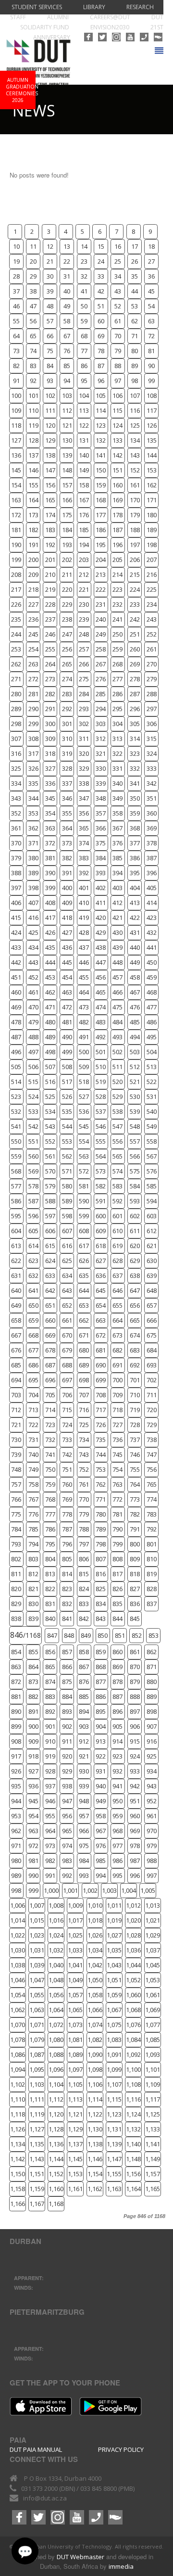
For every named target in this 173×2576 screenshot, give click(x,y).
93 (50, 381)
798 (101, 1544)
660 (50, 1320)
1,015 (37, 1920)
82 (16, 366)
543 (50, 1126)
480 (50, 1022)
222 (101, 589)
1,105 (75, 2084)
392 (84, 873)
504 (152, 1052)
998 (16, 1890)
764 (135, 1484)
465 (101, 992)
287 (135, 694)
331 (117, 768)
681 (101, 1350)
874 (50, 1682)
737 (135, 1440)
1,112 (56, 2099)
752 (84, 1469)
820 (16, 1589)
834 (101, 1604)
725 (84, 1425)
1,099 (114, 2069)
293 (84, 709)
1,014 (18, 1920)
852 (137, 1635)
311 (84, 739)
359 (135, 813)
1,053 (153, 1980)
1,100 (133, 2069)
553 (67, 1141)
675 (152, 1335)
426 (50, 932)
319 (67, 753)
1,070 (18, 2025)
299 (33, 724)
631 (16, 1275)
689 (84, 1365)
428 (84, 932)
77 (84, 351)
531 (152, 1097)
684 (152, 1350)
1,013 (153, 1905)
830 (33, 1604)
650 (33, 1305)
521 (135, 1082)
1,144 (56, 2159)
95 (84, 381)
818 (135, 1574)
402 (101, 888)
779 (84, 1514)
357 (101, 813)
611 (135, 1231)
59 (84, 321)
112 (67, 410)
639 (152, 1275)
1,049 (75, 1980)
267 (101, 664)
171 (152, 500)
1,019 (114, 1920)
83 (33, 366)
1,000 (51, 1890)
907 (152, 1726)
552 (50, 1141)
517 (67, 1082)
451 (16, 977)
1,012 (133, 1905)
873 (33, 1682)
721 (16, 1425)
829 (16, 1604)
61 (118, 321)
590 (84, 1201)
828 (152, 1589)
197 (135, 545)
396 (152, 873)
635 (84, 1275)
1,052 (133, 1980)
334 (16, 783)
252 (152, 634)
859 (101, 1652)
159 (101, 485)
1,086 (18, 2054)
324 (152, 753)
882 (33, 1696)
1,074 (95, 2025)
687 (50, 1365)
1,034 (95, 1950)
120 (50, 425)
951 (135, 1801)
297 (152, 709)
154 (16, 485)
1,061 (153, 1995)
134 (135, 440)
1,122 (95, 2114)
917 (16, 1756)
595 (16, 1216)
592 (117, 1201)
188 (135, 530)
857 (67, 1652)
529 (117, 1097)
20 (33, 261)
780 (101, 1514)
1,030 (18, 1950)
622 (16, 1261)
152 (135, 470)
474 (101, 1007)
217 (16, 589)
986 (117, 1861)
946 (50, 1801)
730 (16, 1440)
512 (135, 1067)
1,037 (153, 1950)
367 (117, 828)
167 (84, 500)
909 (33, 1741)
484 (117, 1022)
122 (84, 425)
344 (33, 798)
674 (135, 1335)
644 (84, 1290)
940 (101, 1786)
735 (101, 1440)
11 (33, 246)
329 (84, 768)
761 (84, 1484)
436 (67, 947)
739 (16, 1454)
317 (33, 753)
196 (117, 545)
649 (16, 1305)
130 (67, 440)
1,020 (133, 1920)
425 (33, 932)
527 (84, 1097)
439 (117, 947)
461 (33, 992)
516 (50, 1082)
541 (16, 1126)
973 (50, 1846)
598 (67, 1216)
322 (117, 753)
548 (135, 1126)
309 (50, 739)
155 (33, 485)
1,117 (153, 2099)
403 (117, 888)
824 (84, 1589)
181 (16, 530)
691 (117, 1365)
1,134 (18, 2144)
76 (67, 351)
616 (67, 1246)
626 (84, 1261)
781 (117, 1514)
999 (33, 1890)
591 (101, 1201)
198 (152, 545)
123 (101, 425)
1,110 (18, 2099)
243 (152, 619)
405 (152, 888)
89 (135, 366)
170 (135, 500)
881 (16, 1696)
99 (151, 381)
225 (152, 589)
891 (33, 1711)
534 (50, 1111)
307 (16, 739)
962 (16, 1831)
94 (67, 381)
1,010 (95, 1905)
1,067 (114, 2010)
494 (135, 1037)
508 (67, 1067)
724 (67, 1425)
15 (101, 246)
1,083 (114, 2040)
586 (16, 1201)
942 (135, 1786)
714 (50, 1410)
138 (50, 455)
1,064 (56, 2010)
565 (117, 1156)
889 (152, 1696)
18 (151, 246)
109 (16, 410)
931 (101, 1771)
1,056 (56, 1995)
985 (101, 1861)
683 (135, 1350)
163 (16, 500)
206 (135, 560)
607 (67, 1231)
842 (84, 1619)
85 (67, 366)
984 (84, 1861)
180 (152, 515)
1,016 (56, 1920)
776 (33, 1514)
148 (67, 470)
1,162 (95, 2189)
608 (84, 1231)
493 (117, 1037)
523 (16, 1097)
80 (135, 351)
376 (117, 843)
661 (67, 1320)
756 (152, 1469)
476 (135, 1007)
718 (117, 1410)
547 (117, 1126)
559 (16, 1156)
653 (84, 1305)
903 (84, 1726)
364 (67, 828)
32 (84, 276)
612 (152, 1231)
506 (33, 1067)
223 (117, 589)
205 (117, 560)
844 (117, 1619)
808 (117, 1559)
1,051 (114, 1980)
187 (117, 530)
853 (154, 1635)
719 (135, 1410)
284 (84, 694)
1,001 (70, 1890)
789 (101, 1529)
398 (33, 888)
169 (117, 500)
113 (84, 410)
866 (67, 1667)
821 (33, 1589)
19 (16, 261)
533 (33, 1111)
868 (101, 1667)
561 (50, 1156)
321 (101, 753)
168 (101, 500)
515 (33, 1082)
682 (117, 1350)
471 (50, 1007)
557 (135, 1141)
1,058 (95, 1995)
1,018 (95, 1920)
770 (84, 1499)
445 (67, 962)
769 (67, 1499)
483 (101, 1022)
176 (84, 515)
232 (117, 604)
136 (16, 455)
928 (50, 1771)
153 (152, 470)
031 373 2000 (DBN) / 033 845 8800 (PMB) (78, 2488)
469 (16, 1007)
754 (117, 1469)
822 (50, 1589)
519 (101, 1082)
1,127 (37, 2129)
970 (152, 1831)
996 (135, 1875)
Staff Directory (145, 39)
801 (152, 1544)
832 (67, 1604)
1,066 (95, 2010)
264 (50, 664)
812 (33, 1574)
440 (135, 947)
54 (151, 306)
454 (67, 977)
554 (84, 1141)
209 (33, 574)
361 (16, 828)
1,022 (18, 1935)
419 (84, 918)
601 (117, 1216)
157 (67, 485)
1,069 (153, 2010)
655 (117, 1305)
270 (152, 664)
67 (67, 336)
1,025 (75, 1935)
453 (50, 977)
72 (151, 336)
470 (33, 1007)
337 (67, 783)
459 (152, 977)
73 (16, 351)
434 (33, 947)
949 (101, 1801)
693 (152, 1365)
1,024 (56, 1935)
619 (117, 1246)
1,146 (95, 2159)
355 (67, 813)
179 (135, 515)
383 (84, 858)
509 (84, 1067)
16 (118, 246)
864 (33, 1667)
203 (84, 560)
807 (101, 1559)
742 (67, 1454)
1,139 (114, 2144)
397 (16, 888)
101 (33, 395)
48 (50, 306)
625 (67, 1261)
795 (50, 1544)
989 (16, 1875)
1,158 (18, 2189)
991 (50, 1875)
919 (50, 1756)
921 (84, 1756)
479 (33, 1022)
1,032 (56, 1950)
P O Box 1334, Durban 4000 (63, 2478)
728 (135, 1425)
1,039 (37, 1965)
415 (16, 918)
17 (135, 246)
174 (50, 515)
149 (84, 470)
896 (117, 1711)
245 (33, 634)
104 (84, 395)
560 (33, 1156)
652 (67, 1305)
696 (50, 1380)
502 (117, 1052)
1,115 (114, 2099)
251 (135, 634)
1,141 (153, 2144)
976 (101, 1846)
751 (67, 1469)
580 (67, 1186)
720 (152, 1410)
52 (118, 306)
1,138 (95, 2144)
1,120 (56, 2114)
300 (50, 724)
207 (152, 560)
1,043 (114, 1965)
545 (84, 1126)
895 (101, 1711)
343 (16, 798)
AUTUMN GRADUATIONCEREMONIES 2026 (21, 90)
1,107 (114, 2084)
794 (33, 1544)
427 (67, 932)
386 (135, 858)
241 (117, 619)
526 (67, 1097)
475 (117, 1007)
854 (16, 1652)
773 (135, 1499)
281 (33, 694)
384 (101, 858)
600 (101, 1216)
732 (50, 1440)
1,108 (133, 2084)
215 (135, 574)
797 (84, 1544)
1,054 (18, 1995)
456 (101, 977)
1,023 (37, 1935)
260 (135, 649)
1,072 (56, 2025)
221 (84, 589)
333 (152, 768)
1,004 (129, 1890)
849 (86, 1635)
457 (117, 977)
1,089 (75, 2054)
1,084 (133, 2040)
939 (84, 1786)
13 (67, 246)
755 (135, 1469)
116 (135, 410)
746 (135, 1454)
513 (152, 1067)
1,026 (95, 1935)
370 (16, 843)
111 (50, 410)
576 (152, 1171)
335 (33, 783)
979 (152, 1846)
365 (84, 828)
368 (135, 828)
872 (16, 1682)
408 (50, 903)
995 (117, 1875)
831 (50, 1604)
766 (16, 1499)
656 (135, 1305)
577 (16, 1186)
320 (84, 753)
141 (101, 455)
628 (117, 1261)
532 (16, 1111)
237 (50, 619)
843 (101, 1619)
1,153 (75, 2174)
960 (135, 1816)
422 (135, 918)
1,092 (133, 2054)
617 (84, 1246)
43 (118, 291)
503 (135, 1052)
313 (117, 739)
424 (16, 932)
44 (135, 291)
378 (152, 843)
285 (101, 694)
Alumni (58, 17)
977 (117, 1846)
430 (117, 932)
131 (84, 440)
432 (152, 932)
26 (135, 261)
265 (67, 664)
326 (33, 768)
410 (84, 903)
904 (101, 1726)
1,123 (114, 2114)
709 (117, 1395)
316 (16, 753)
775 (16, 1514)
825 (101, 1589)
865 (50, 1667)
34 (118, 276)
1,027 (114, 1935)
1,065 (75, 2010)
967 (101, 1831)
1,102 (18, 2084)
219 (50, 589)
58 (67, 321)
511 (117, 1067)
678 (50, 1350)
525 (50, 1097)
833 (84, 1604)
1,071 (37, 2025)
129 (50, 440)
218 (33, 589)
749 (33, 1469)
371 (33, 843)
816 (101, 1574)
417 (50, 918)
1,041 (75, 1965)
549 (152, 1126)
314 (135, 739)
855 (33, 1652)
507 (50, 1067)
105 (101, 395)
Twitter (103, 39)
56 (33, 321)
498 (50, 1052)
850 (103, 1635)
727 (117, 1425)
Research (140, 7)
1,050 (95, 1980)
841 (67, 1619)
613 (16, 1246)
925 (152, 1756)
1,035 (114, 1950)
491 (84, 1037)
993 (84, 1875)
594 (152, 1201)
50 (84, 306)
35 (135, 276)
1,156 (133, 2174)
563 (84, 1156)
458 (135, 977)
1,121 (75, 2114)
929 (67, 1771)
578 (33, 1186)
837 (152, 1604)
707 (84, 1395)
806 (84, 1559)
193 (67, 545)
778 (67, 1514)
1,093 (153, 2054)
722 (33, 1425)
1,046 (18, 1980)
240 (101, 619)
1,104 (56, 2084)
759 (50, 1484)
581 (84, 1186)
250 (117, 634)
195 (101, 545)
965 (67, 1831)
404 (135, 888)
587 (33, 1201)
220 (67, 589)
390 (50, 873)
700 (117, 1380)
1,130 (95, 2129)
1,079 (37, 2040)
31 (67, 276)
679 (67, 1350)
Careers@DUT (110, 17)
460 (16, 992)
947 (67, 1801)
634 (67, 1275)
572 (84, 1171)
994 (101, 1875)
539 (135, 1111)
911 (67, 1741)
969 (135, 1831)
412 (117, 903)
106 (117, 395)
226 (16, 604)
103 (67, 395)
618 (101, 1246)
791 (135, 1529)
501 (101, 1052)
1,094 (18, 2069)
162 (152, 485)
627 (101, 1261)
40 (67, 291)
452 (33, 977)
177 (101, 515)
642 (50, 1290)
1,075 (114, 2025)
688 (67, 1365)
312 (101, 739)
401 (84, 888)
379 (16, 858)
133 (117, 440)
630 (152, 1261)
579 (50, 1186)
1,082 (95, 2040)
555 (101, 1141)
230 (84, 604)
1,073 (75, 2025)
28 (16, 276)
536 (84, 1111)
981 (33, 1861)
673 (117, 1335)
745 (117, 1454)
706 (67, 1395)
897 (135, 1711)
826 (117, 1589)
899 (16, 1726)
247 (67, 634)
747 (152, 1454)
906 (135, 1726)
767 (33, 1499)
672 (101, 1335)
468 (152, 992)
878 (117, 1682)
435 (50, 947)
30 (50, 276)
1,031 (37, 1950)
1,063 (37, 2010)
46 (16, 306)
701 (135, 1380)
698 (84, 1380)
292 (67, 709)
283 (67, 694)
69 (101, 336)
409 (67, 903)
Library (94, 7)
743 (84, 1454)
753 (101, 1469)
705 (50, 1395)
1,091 (114, 2054)
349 (117, 798)
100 (16, 395)
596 (33, 1216)
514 (16, 1082)
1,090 (95, 2054)
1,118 (18, 2114)
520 (117, 1082)
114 (101, 410)
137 (33, 455)
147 (50, 470)
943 (152, 1786)
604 (16, 1231)
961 (152, 1816)
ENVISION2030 (110, 27)
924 (135, 1756)
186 (101, 530)
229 (67, 604)
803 (33, 1559)
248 (84, 634)
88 (118, 366)
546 (101, 1126)
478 (16, 1022)
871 (152, 1667)
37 (16, 291)
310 (67, 739)
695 (33, 1380)
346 (67, 798)
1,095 (37, 2069)
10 (16, 246)
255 (50, 649)
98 (135, 381)
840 (50, 1619)
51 (101, 306)
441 (152, 947)
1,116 (133, 2099)
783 (152, 1514)
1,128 (56, 2129)
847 (52, 1635)
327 (50, 768)
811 (16, 1574)
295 (117, 709)
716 (84, 1410)
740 (33, 1454)
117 (152, 410)
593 (135, 1201)
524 (33, 1097)
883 (50, 1696)
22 (67, 261)
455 (84, 977)
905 (117, 1726)
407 (33, 903)
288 (152, 694)
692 (135, 1365)
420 (101, 918)
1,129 (75, 2129)
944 (16, 1801)
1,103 (37, 2084)
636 (101, 1275)
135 (152, 440)
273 (50, 679)
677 (33, 1350)
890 (16, 1711)
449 (135, 962)
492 (101, 1037)
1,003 (109, 1890)
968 (117, 1831)
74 (33, 351)
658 (16, 1320)
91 (16, 381)
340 (117, 783)
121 (67, 425)
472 (67, 1007)
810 (152, 1559)
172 (16, 515)
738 (152, 1440)
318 (50, 753)
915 (135, 1741)
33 (101, 276)
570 (50, 1171)
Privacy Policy (121, 2449)
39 (50, 291)
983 (67, 1861)
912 (84, 1741)
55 (16, 321)
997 (152, 1875)
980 (16, 1861)
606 (50, 1231)
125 (135, 425)
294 (101, 709)
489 (50, 1037)
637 (117, 1275)
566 (135, 1156)
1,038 (18, 1965)
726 (101, 1425)
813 (50, 1574)
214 (117, 574)
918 (33, 1756)
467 (135, 992)
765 (152, 1484)
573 (101, 1171)
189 (152, 530)
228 (50, 604)
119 (33, 425)
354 (50, 813)
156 (50, 485)
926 (16, 1771)
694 (16, 1380)
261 (152, 649)
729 (152, 1425)
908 (16, 1741)
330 (101, 768)
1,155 (114, 2174)
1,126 (18, 2129)
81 (151, 351)
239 (84, 619)
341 (135, 783)
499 (67, 1052)
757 (16, 1484)
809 (135, 1559)
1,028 (133, 1935)
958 (101, 1816)
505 (16, 1067)
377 (135, 843)
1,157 (153, 2174)
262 (16, 664)
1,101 (153, 2069)
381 (50, 858)
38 (33, 291)
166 (67, 500)
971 (16, 1846)
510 (101, 1067)
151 (117, 470)
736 (117, 1440)
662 (84, 1320)
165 (50, 500)
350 (135, 798)
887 (117, 1696)
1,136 (56, 2144)
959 (117, 1816)
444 (50, 962)
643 (67, 1290)
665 (135, 1320)
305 (135, 724)
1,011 (114, 1905)
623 (33, 1261)
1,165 (153, 2189)
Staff (18, 17)
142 (117, 455)
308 (33, 739)
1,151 (37, 2174)
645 (101, 1290)
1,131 (114, 2129)
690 (101, 1365)
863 (16, 1667)
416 (33, 918)
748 (16, 1469)
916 (152, 1741)
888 (135, 1696)
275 (84, 679)
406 (16, 903)
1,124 (133, 2114)
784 (16, 1529)
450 (152, 962)
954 (33, 1816)
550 (16, 1141)
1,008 (56, 1905)
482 (84, 1022)
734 (84, 1440)
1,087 (37, 2054)
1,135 (37, 2144)
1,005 (148, 1890)
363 (50, 828)
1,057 (75, 1995)
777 (50, 1514)
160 (117, 485)
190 (16, 545)
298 (16, 724)
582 (101, 1186)
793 (16, 1544)
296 (135, 709)
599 (84, 1216)
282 (50, 694)
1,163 (114, 2189)
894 (84, 1711)
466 (117, 992)
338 (84, 783)
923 (117, 1756)
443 (33, 962)
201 (50, 560)
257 (84, 649)
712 (16, 1410)
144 (152, 455)
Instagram (117, 39)
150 (101, 470)
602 (135, 1216)
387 (152, 858)
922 (101, 1756)
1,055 (37, 1995)
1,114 (95, 2099)
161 (135, 485)
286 (117, 694)
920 (67, 1756)
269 (135, 664)
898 (152, 1711)
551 (33, 1141)
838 (16, 1619)
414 (152, 903)
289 (16, 709)
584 (135, 1186)
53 (135, 306)
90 (151, 366)
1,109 (153, 2084)
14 (84, 246)
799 (117, 1544)
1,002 (90, 1890)
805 (67, 1559)
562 (67, 1156)
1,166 (18, 2204)
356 (84, 813)
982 (50, 1861)
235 (16, 619)
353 (33, 813)
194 (84, 545)
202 (67, 560)
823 (67, 1589)
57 (50, 321)
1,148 (133, 2159)
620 (135, 1246)
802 (16, 1559)
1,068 (133, 2010)
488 (33, 1037)
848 (69, 1635)
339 (101, 783)
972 (33, 1846)
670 (67, 1335)
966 (84, 1831)
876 (84, 1682)
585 (152, 1186)
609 (101, 1231)
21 (50, 261)
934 (152, 1771)
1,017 (75, 1920)
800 (135, 1544)
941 (117, 1786)
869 (117, 1667)
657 (152, 1305)
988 (152, 1861)
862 (152, 1652)
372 (50, 843)
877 (101, 1682)
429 (101, 932)
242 (135, 619)
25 (118, 261)
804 (50, 1559)
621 (152, 1246)
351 (152, 798)
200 (33, 560)
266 (84, 664)
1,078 (18, 2040)
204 (101, 560)
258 (101, 649)
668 (33, 1335)
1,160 (56, 2189)
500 (84, 1052)
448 (117, 962)
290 (33, 709)
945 (33, 1801)
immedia (121, 2566)
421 (117, 918)
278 (135, 679)
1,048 (56, 1980)
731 (33, 1440)
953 (16, 1816)
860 (117, 1652)
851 (120, 1635)
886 (101, 1696)
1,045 (153, 1965)
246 (50, 634)
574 (117, 1171)
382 (67, 858)
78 (101, 351)
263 (33, 664)
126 (152, 425)
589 (67, 1201)
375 (101, 843)
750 (50, 1469)
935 (16, 1786)
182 (33, 530)
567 (152, 1156)
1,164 (133, 2189)
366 (101, 828)
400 (67, 888)
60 (101, 321)
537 (101, 1111)
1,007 (37, 1905)
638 (135, 1275)
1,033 (75, 1950)
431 (135, 932)
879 (135, 1682)
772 (117, 1499)
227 (33, 604)
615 (50, 1246)
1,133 (153, 2129)
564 (101, 1156)
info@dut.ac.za (45, 2498)
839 (33, 1619)
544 (67, 1126)
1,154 (95, 2174)
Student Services (37, 7)
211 (67, 574)
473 (84, 1007)
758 (33, 1484)
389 (33, 873)
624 (50, 1261)
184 (67, 530)
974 (67, 1846)
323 (135, 753)
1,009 (75, 1905)
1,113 (75, 2099)
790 (117, 1529)
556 (117, 1141)
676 (16, 1350)
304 (117, 724)
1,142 (18, 2159)
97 (118, 381)
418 (67, 918)
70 (118, 336)
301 (67, 724)
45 (151, 291)
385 (117, 858)
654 (101, 1305)
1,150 (18, 2174)
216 (152, 574)
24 (101, 261)
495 (152, 1037)
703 (16, 1395)
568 (16, 1171)
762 (101, 1484)
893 (67, 1711)
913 (101, 1741)
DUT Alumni (159, 39)
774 (152, 1499)
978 (135, 1846)
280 (16, 694)
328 (67, 768)
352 (16, 813)
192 (50, 545)
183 (50, 530)
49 (67, 306)
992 (67, 1875)
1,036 (133, 1950)
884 (67, 1696)
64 (16, 336)
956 (67, 1816)
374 (84, 843)
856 (50, 1652)
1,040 (56, 1965)
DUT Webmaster (80, 2557)
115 (117, 410)
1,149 (153, 2159)
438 (101, 947)
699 (101, 1380)
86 (84, 366)
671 (84, 1335)
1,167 (37, 2204)
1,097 (75, 2069)
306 (152, 724)
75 (50, 351)
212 (84, 574)
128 (33, 440)
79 (118, 351)
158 (84, 485)
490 (67, 1037)
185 (84, 530)
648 (152, 1290)
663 (101, 1320)
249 (101, 634)
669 (50, 1335)
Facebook (89, 39)
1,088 (56, 2054)
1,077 (153, 2025)
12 (50, 246)
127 (16, 440)
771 (101, 1499)
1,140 (133, 2144)
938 (67, 1786)
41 (84, 291)
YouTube (131, 39)
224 (135, 589)
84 (50, 366)
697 (67, 1380)
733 (67, 1440)
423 (152, 918)
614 (33, 1246)
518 (84, 1082)
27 (151, 261)
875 (67, 1682)
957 (84, 1816)
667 (16, 1335)
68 (84, 336)
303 (101, 724)
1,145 (75, 2159)
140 (84, 455)
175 (67, 515)
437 (84, 947)
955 (50, 1816)
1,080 (56, 2040)
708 (101, 1395)
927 (33, 1771)
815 (84, 1574)
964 (50, 1831)
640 (16, 1290)
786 (50, 1529)
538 (117, 1111)
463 (67, 992)
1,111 (37, 2099)
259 (117, 649)
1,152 (56, 2174)
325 (16, 768)
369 (152, 828)
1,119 (37, 2114)
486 (152, 1022)
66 (50, 336)
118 (16, 425)
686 (33, 1365)
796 (67, 1544)
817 (117, 1574)
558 (152, 1141)
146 (33, 470)
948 (84, 1801)
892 (50, 1711)
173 (33, 515)
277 (117, 679)
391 (67, 873)
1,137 (75, 2144)
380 (33, 858)
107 (135, 395)
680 (84, 1350)
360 (152, 813)
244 (16, 634)
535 (67, 1111)
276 (101, 679)
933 (135, 1771)
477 (152, 1007)
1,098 (95, 2069)
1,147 (114, 2159)
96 (101, 381)
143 (135, 455)
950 (117, 1801)
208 (16, 574)
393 (101, 873)
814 (67, 1574)
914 (117, 1741)
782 (135, 1514)
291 (50, 709)
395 (135, 873)
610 (117, 1231)
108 (152, 395)
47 (33, 306)
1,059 (114, 1995)
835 (117, 1604)
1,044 (133, 1965)
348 (101, 798)
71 (135, 336)
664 (117, 1320)
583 (117, 1186)
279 (152, 679)
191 (33, 545)
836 (135, 1604)
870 (135, 1667)
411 (101, 903)
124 (117, 425)
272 (33, 679)
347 (84, 798)
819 (152, 1574)
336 (50, 783)
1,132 (133, 2129)
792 (152, 1529)
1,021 (153, 1920)
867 (84, 1667)
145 (16, 470)
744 (101, 1454)
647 (135, 1290)
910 (50, 1741)
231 (101, 604)
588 (50, 1201)
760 (67, 1484)
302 (84, 724)
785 (33, 1529)
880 (152, 1682)
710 (135, 1395)
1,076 (133, 2025)
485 (135, 1022)
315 (152, 739)
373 (67, 843)
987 (135, 1861)
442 (16, 962)
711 (152, 1395)
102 (50, 395)
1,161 (75, 2189)
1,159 (37, 2189)
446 (84, 962)
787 (67, 1529)
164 (33, 500)
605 (33, 1231)
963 (33, 1831)
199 (16, 560)
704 (33, 1395)
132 (101, 440)
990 (33, 1875)
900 (33, 1726)
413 (135, 903)
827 (135, 1589)
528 (101, 1097)
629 (135, 1261)
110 (33, 410)
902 (67, 1726)
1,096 (56, 2069)
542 (33, 1126)
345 (50, 798)
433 (16, 947)
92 (33, 381)
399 (50, 888)
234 (152, 604)
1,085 (153, 2040)
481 (67, 1022)
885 (84, 1696)
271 (16, 679)
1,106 (95, 2084)
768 (50, 1499)
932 (117, 1771)
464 (84, 992)
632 (33, 1275)
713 (33, 1410)
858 (84, 1652)
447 (101, 962)
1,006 (18, 1905)
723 (50, 1425)
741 (50, 1454)
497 (33, 1052)
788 (84, 1529)
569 (33, 1171)
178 (117, 515)
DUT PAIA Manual (36, 2449)
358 (117, 813)
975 (84, 1846)
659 (33, 1320)
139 (67, 455)
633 (50, 1275)
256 (67, 649)
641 (33, 1290)
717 (101, 1410)
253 (16, 649)
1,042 (95, 1965)
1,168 (56, 2204)
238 (67, 619)
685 (16, 1365)
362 (33, 828)
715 (67, 1410)
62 (135, 321)
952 (152, 1801)
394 (117, 873)
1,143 (37, 2159)
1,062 (18, 2010)
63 (151, 321)
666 (152, 1320)
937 (50, 1786)
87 (101, 366)
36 (151, 276)
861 (135, 1652)
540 (152, 1111)
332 (135, 768)
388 (16, 873)
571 (67, 1171)
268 (117, 664)
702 (152, 1380)
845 (135, 1619)
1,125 (153, 2114)
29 (33, 276)
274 (67, 679)
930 (84, 1771)
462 (50, 992)
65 (33, 336)
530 (135, 1097)
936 (33, 1786)
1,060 (133, 1995)
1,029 (153, 1935)
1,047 (37, 1980)
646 (117, 1290)
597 (50, 1216)
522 (152, 1082)
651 (50, 1305)
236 (33, 619)
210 (50, 574)
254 (33, 649)
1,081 (75, 2040)
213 (101, 574)
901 (50, 1726)
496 (16, 1052)
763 (117, 1484)
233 (135, 604)
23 (84, 261)
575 (135, 1171)
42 (101, 291)
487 (16, 1037)
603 (152, 1216)
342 (152, 783)
